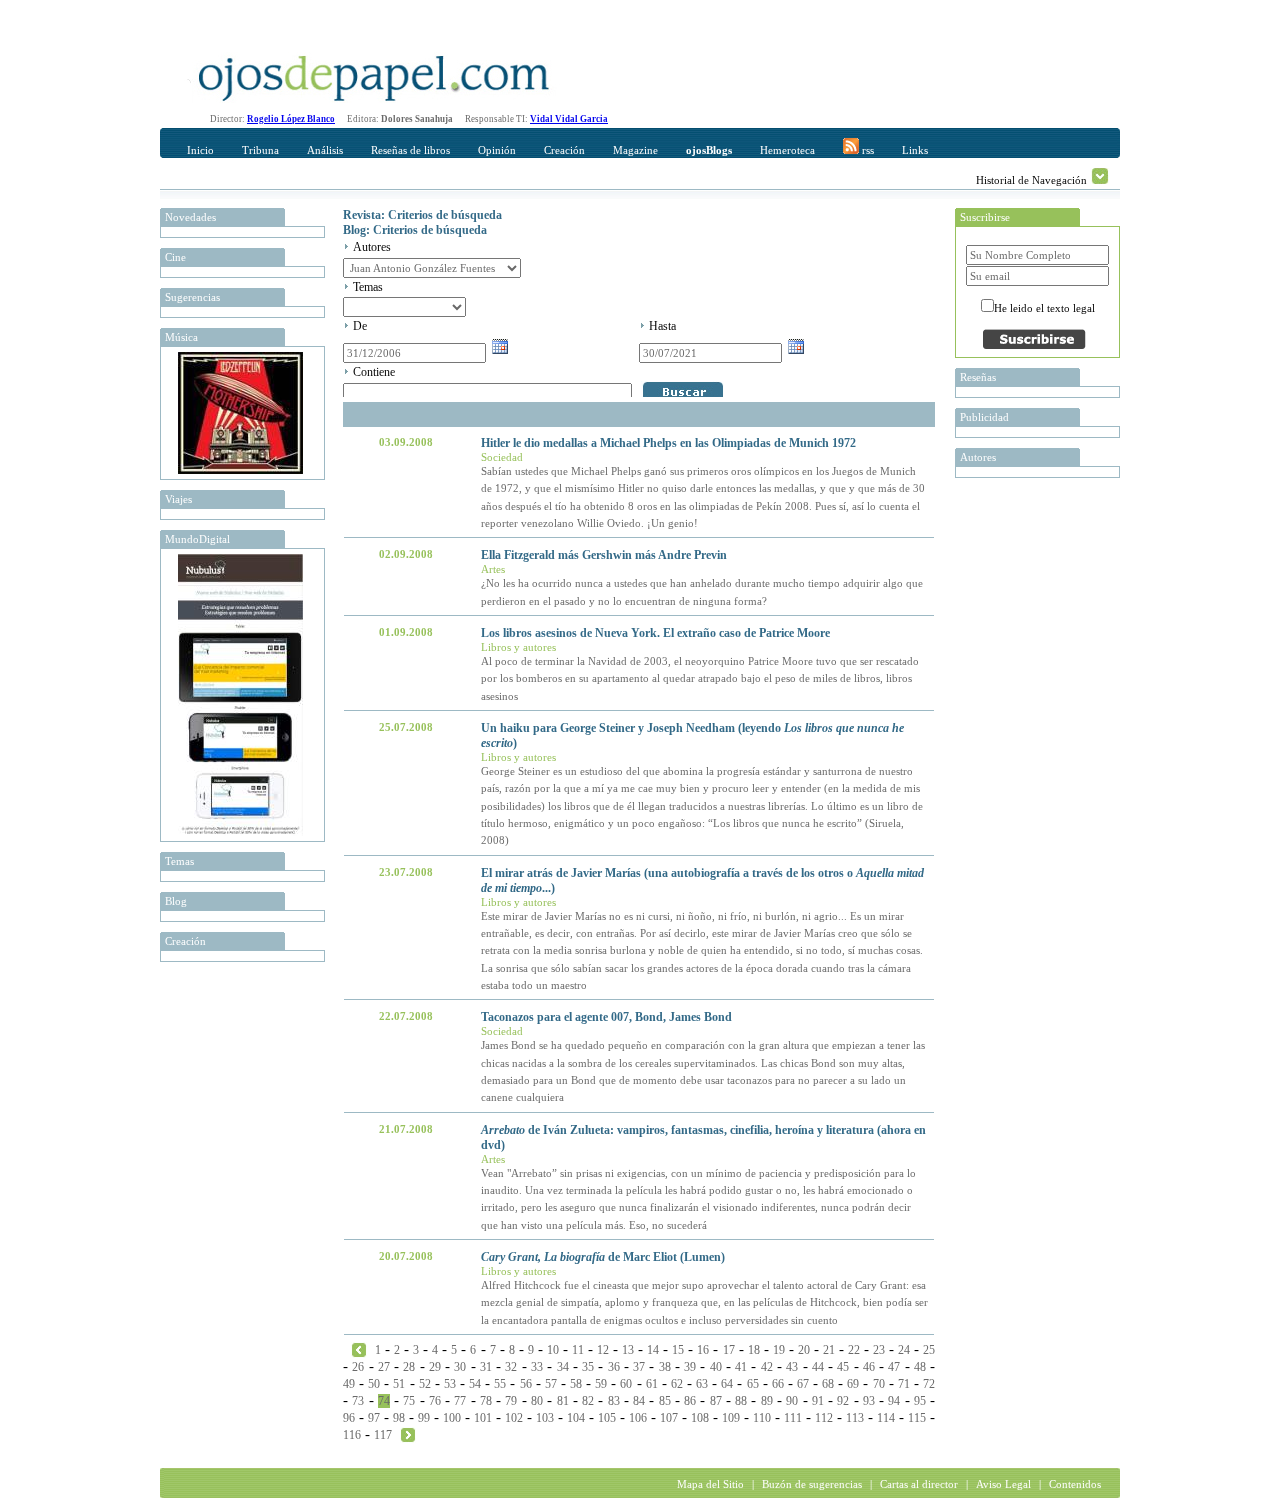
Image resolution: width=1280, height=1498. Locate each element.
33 (537, 1367)
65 (753, 1384)
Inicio (200, 150)
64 (727, 1384)
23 (879, 1350)
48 (920, 1367)
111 (793, 1418)
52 (425, 1384)
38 (665, 1367)
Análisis (325, 150)
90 (792, 1401)
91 (818, 1401)
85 (665, 1401)
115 (917, 1418)
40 (716, 1367)
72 (929, 1384)
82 (588, 1401)
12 (603, 1350)
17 (729, 1350)
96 (349, 1418)
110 (762, 1418)
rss (866, 150)
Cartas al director (919, 1484)
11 (578, 1350)
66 (778, 1384)
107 (669, 1418)
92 (843, 1401)
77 (460, 1401)
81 (563, 1401)
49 (349, 1384)
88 (741, 1401)
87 (716, 1401)
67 (803, 1384)
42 (767, 1367)
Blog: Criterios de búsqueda (415, 230)
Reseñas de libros (410, 150)
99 (424, 1418)
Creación (564, 150)
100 (452, 1418)
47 (894, 1367)
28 (409, 1367)
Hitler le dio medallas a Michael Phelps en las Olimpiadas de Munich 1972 (668, 443)
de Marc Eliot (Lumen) (603, 1257)
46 (869, 1367)
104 (576, 1418)
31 (486, 1367)
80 (537, 1401)
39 (690, 1367)
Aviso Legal (1003, 1484)
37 (639, 1367)
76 (435, 1401)
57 (551, 1384)
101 (483, 1418)
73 (358, 1401)
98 (399, 1418)
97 (374, 1418)
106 (638, 1418)
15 (678, 1350)
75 (409, 1401)
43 (792, 1367)
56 (526, 1384)
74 (384, 1401)
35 (588, 1367)
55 (500, 1384)
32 (511, 1367)
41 (741, 1367)
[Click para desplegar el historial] (1100, 176)
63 (702, 1384)
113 (855, 1418)
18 (754, 1350)
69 (853, 1384)
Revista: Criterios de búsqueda (422, 215)
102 (514, 1418)
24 (904, 1350)
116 (352, 1435)
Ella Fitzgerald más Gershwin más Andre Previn (604, 555)
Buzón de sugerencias (812, 1484)
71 (904, 1384)
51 (399, 1384)
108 (700, 1418)
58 (576, 1384)
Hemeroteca (787, 150)
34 (563, 1367)
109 (731, 1418)
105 (607, 1418)
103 (545, 1418)
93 (869, 1401)
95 (920, 1401)
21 (829, 1350)
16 (703, 1350)
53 (450, 1384)
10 (553, 1350)
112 (824, 1418)
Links (915, 150)
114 (886, 1418)
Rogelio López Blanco (291, 119)
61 (652, 1384)
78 (486, 1401)
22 (854, 1350)
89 (767, 1401)
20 (804, 1350)
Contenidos (1075, 1484)
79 (511, 1401)
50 (374, 1384)
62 (677, 1384)
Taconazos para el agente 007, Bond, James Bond (606, 1017)
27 (384, 1367)
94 (894, 1401)
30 (460, 1367)
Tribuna (260, 150)
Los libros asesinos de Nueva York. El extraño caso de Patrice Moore (655, 633)
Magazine (635, 150)
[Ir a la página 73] (359, 1349)
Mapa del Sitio (710, 1484)
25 (929, 1350)
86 (690, 1401)
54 (475, 1384)
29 (435, 1367)
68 (828, 1384)
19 (779, 1350)
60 (626, 1384)
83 (614, 1401)
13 (628, 1350)
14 (653, 1350)
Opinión (497, 150)
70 (879, 1384)
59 (601, 1384)
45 (843, 1367)
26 (358, 1367)
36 (614, 1367)
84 (639, 1401)
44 (818, 1367)
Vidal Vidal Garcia (569, 119)
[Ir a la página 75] (408, 1434)
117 (383, 1435)
